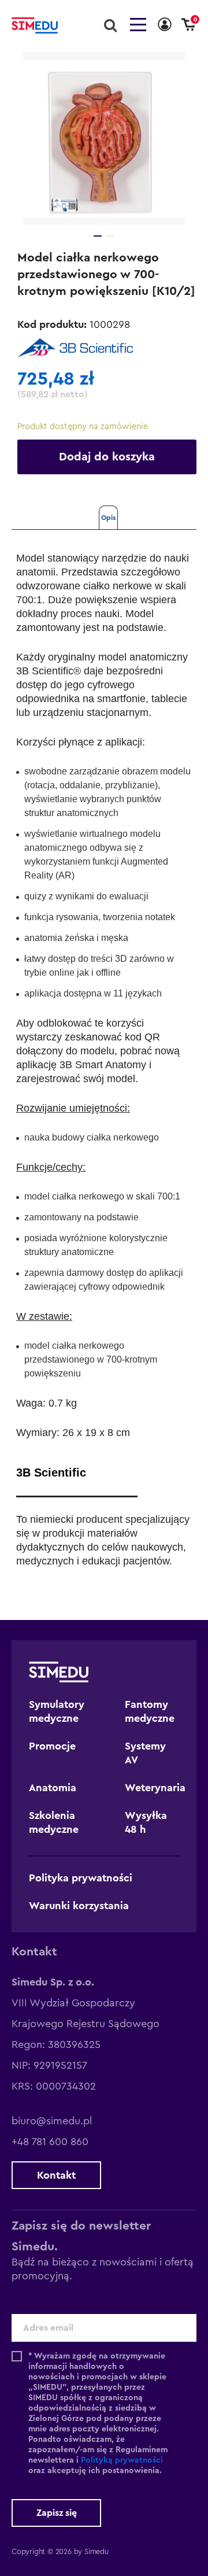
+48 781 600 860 (50, 2142)
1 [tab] (98, 236)
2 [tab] (110, 236)
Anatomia (53, 1788)
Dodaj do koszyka (107, 457)
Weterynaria (155, 1788)
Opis (108, 518)
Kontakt (56, 2175)
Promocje (52, 1746)
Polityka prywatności (81, 1878)
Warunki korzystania (79, 1906)
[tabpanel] (104, 138)
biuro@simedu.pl (52, 2121)
